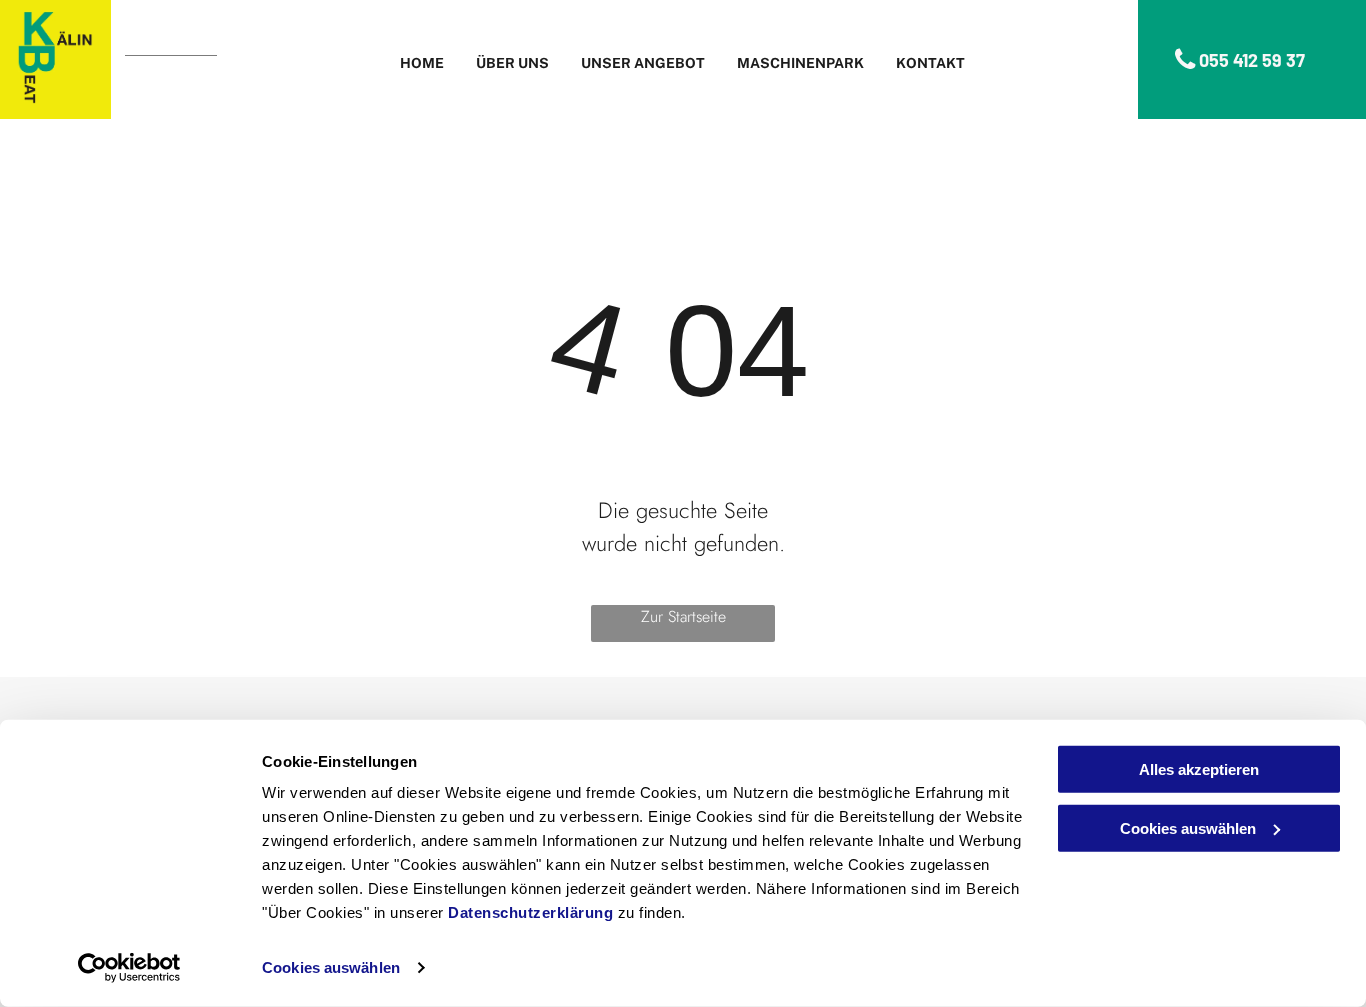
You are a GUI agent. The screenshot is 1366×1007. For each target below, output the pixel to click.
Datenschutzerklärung (530, 912)
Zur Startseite (683, 616)
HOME (422, 63)
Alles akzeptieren (1199, 769)
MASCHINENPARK (800, 63)
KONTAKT (930, 63)
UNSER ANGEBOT (643, 63)
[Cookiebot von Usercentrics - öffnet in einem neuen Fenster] (129, 968)
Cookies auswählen (331, 967)
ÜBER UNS (512, 63)
